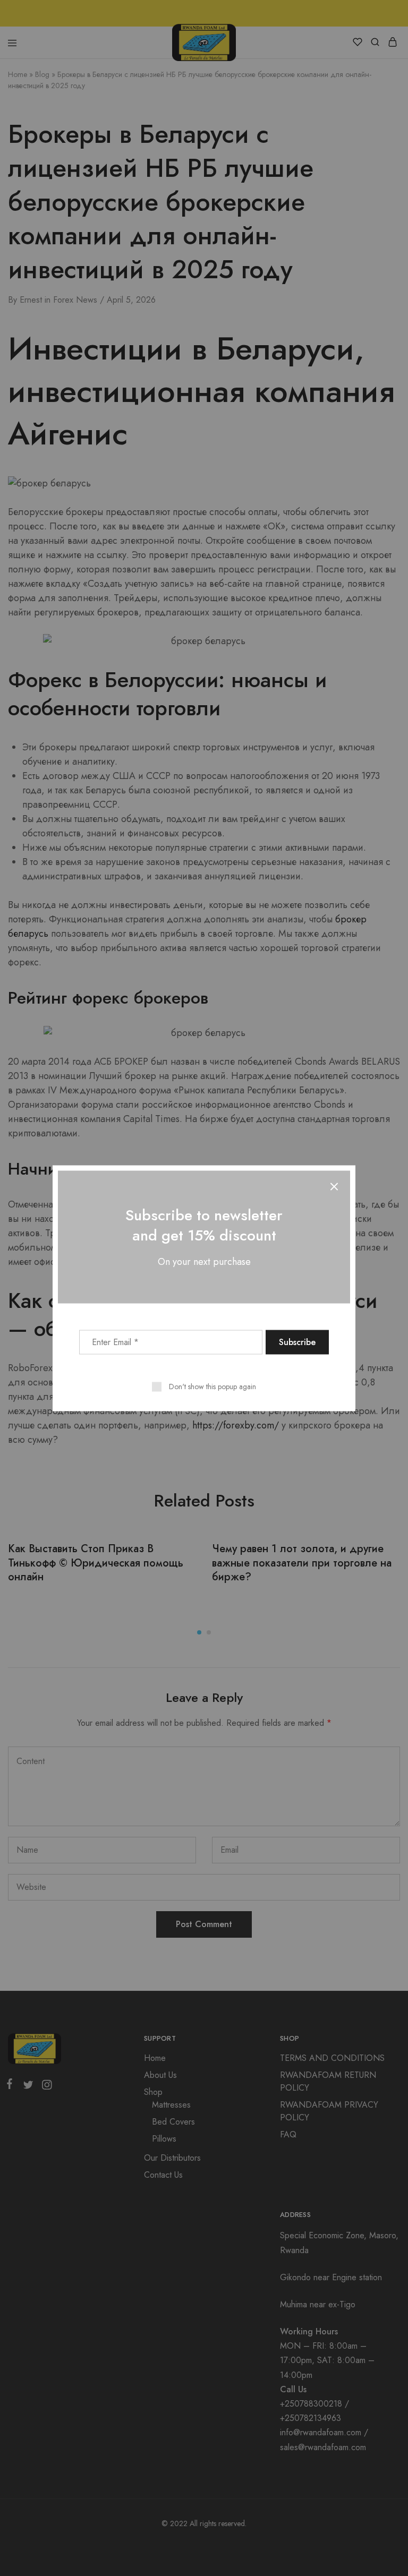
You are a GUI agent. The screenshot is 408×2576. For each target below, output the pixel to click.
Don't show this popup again (212, 1386)
